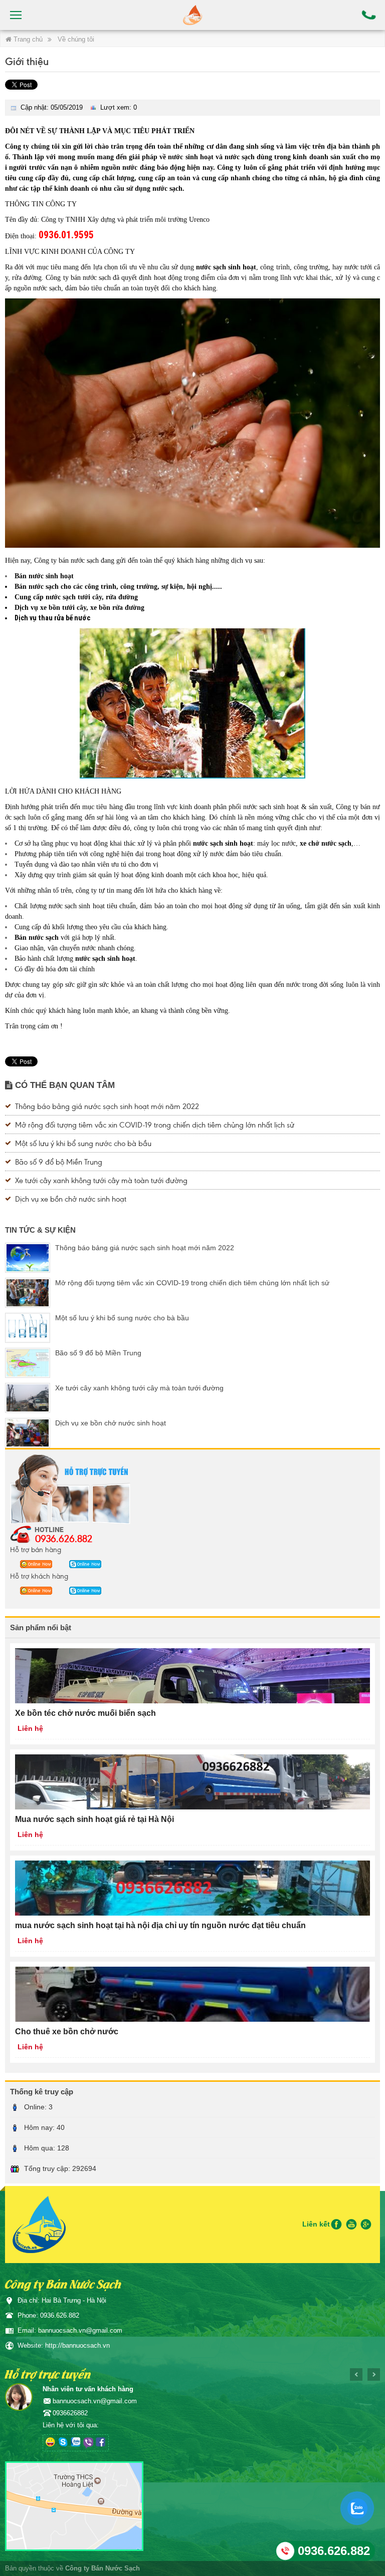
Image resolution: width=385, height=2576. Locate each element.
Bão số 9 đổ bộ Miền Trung (59, 1161)
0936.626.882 (64, 1538)
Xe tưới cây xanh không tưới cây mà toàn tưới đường (101, 1180)
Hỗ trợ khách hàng (39, 1576)
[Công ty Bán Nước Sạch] (192, 15)
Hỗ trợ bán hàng (36, 1549)
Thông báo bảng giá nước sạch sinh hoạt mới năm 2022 (107, 1106)
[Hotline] (369, 15)
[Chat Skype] (33, 1564)
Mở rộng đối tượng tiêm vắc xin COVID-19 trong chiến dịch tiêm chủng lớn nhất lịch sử (155, 1124)
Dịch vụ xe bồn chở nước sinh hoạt (71, 1198)
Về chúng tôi (76, 39)
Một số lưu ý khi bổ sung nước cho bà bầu (83, 1143)
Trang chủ (27, 39)
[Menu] (16, 15)
